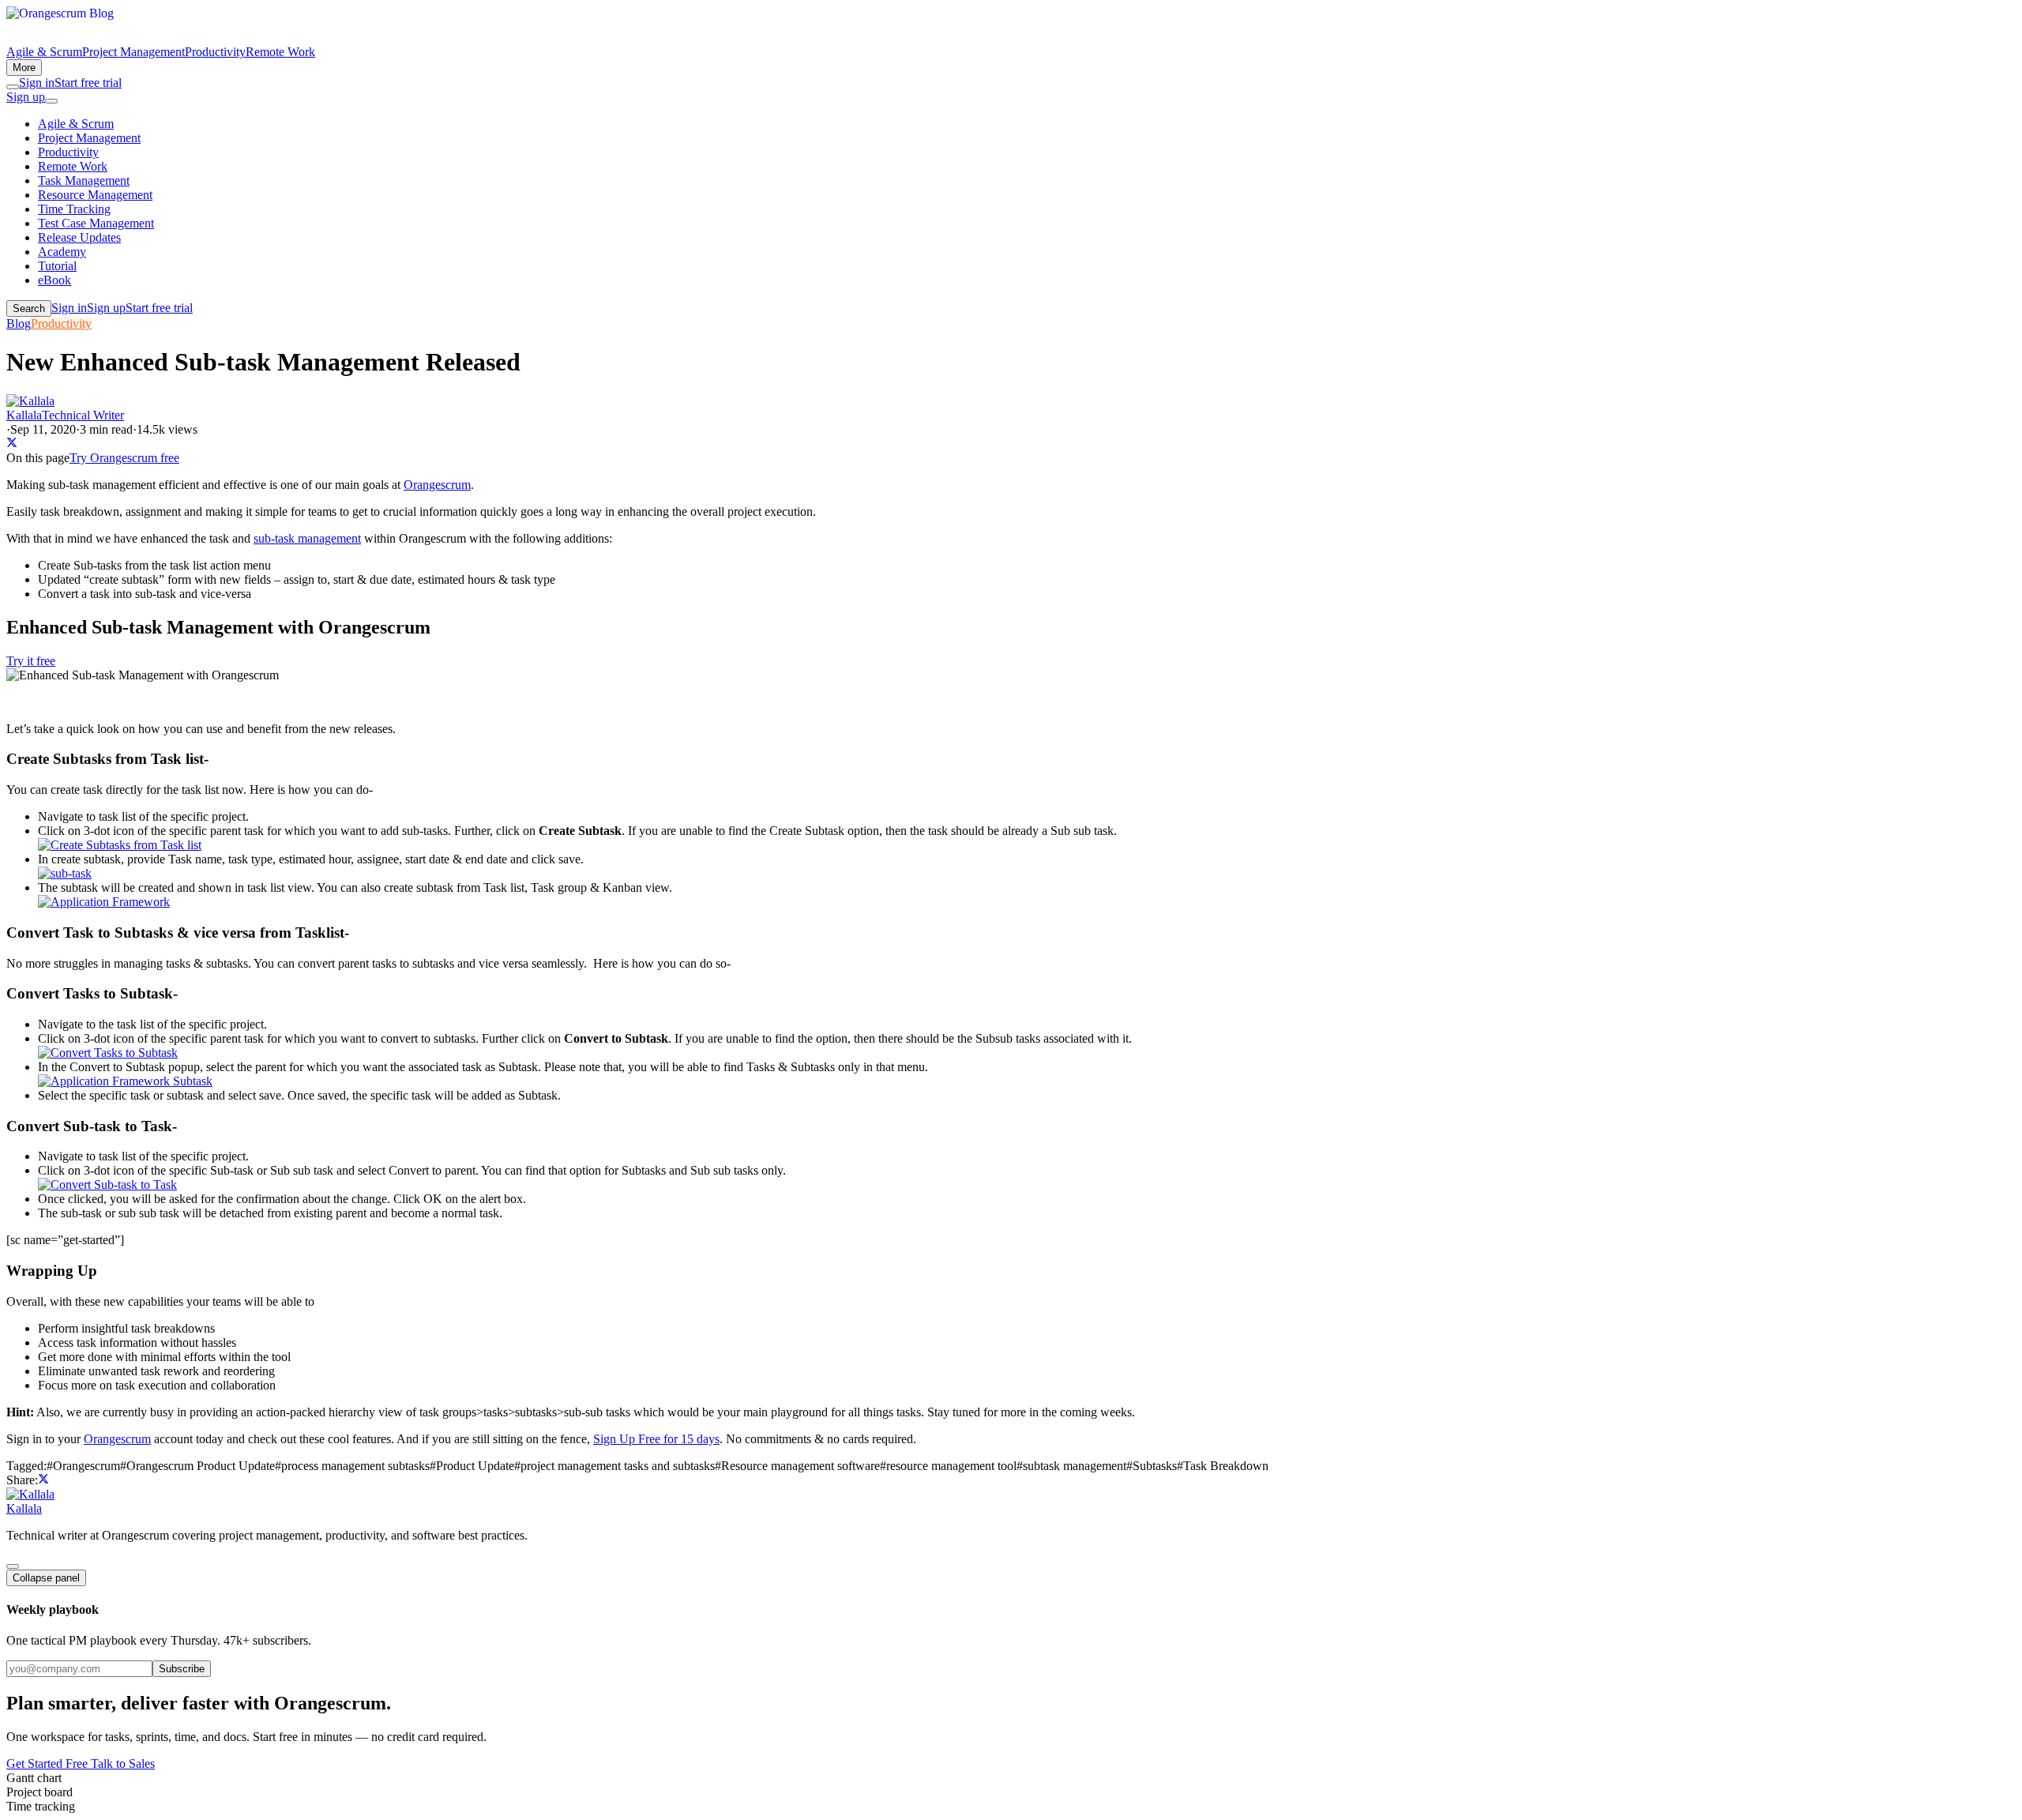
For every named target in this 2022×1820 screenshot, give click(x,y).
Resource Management (95, 195)
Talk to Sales (123, 1764)
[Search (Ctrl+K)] (13, 87)
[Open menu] (51, 101)
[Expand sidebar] (13, 1566)
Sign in (37, 83)
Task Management (84, 180)
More (24, 68)
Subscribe (182, 1669)
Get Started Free (49, 1764)
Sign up (26, 97)
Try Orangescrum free (124, 458)
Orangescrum (437, 485)
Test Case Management (96, 223)
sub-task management (307, 538)
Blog (19, 323)
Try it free (31, 661)
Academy (62, 252)
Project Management (133, 52)
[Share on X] (12, 444)
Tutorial (57, 266)
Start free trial (88, 83)
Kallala (24, 1508)
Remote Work (280, 52)
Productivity (215, 52)
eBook (54, 280)
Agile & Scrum (44, 52)
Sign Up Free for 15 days (656, 1439)
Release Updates (79, 237)
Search (29, 308)
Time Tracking (74, 209)
